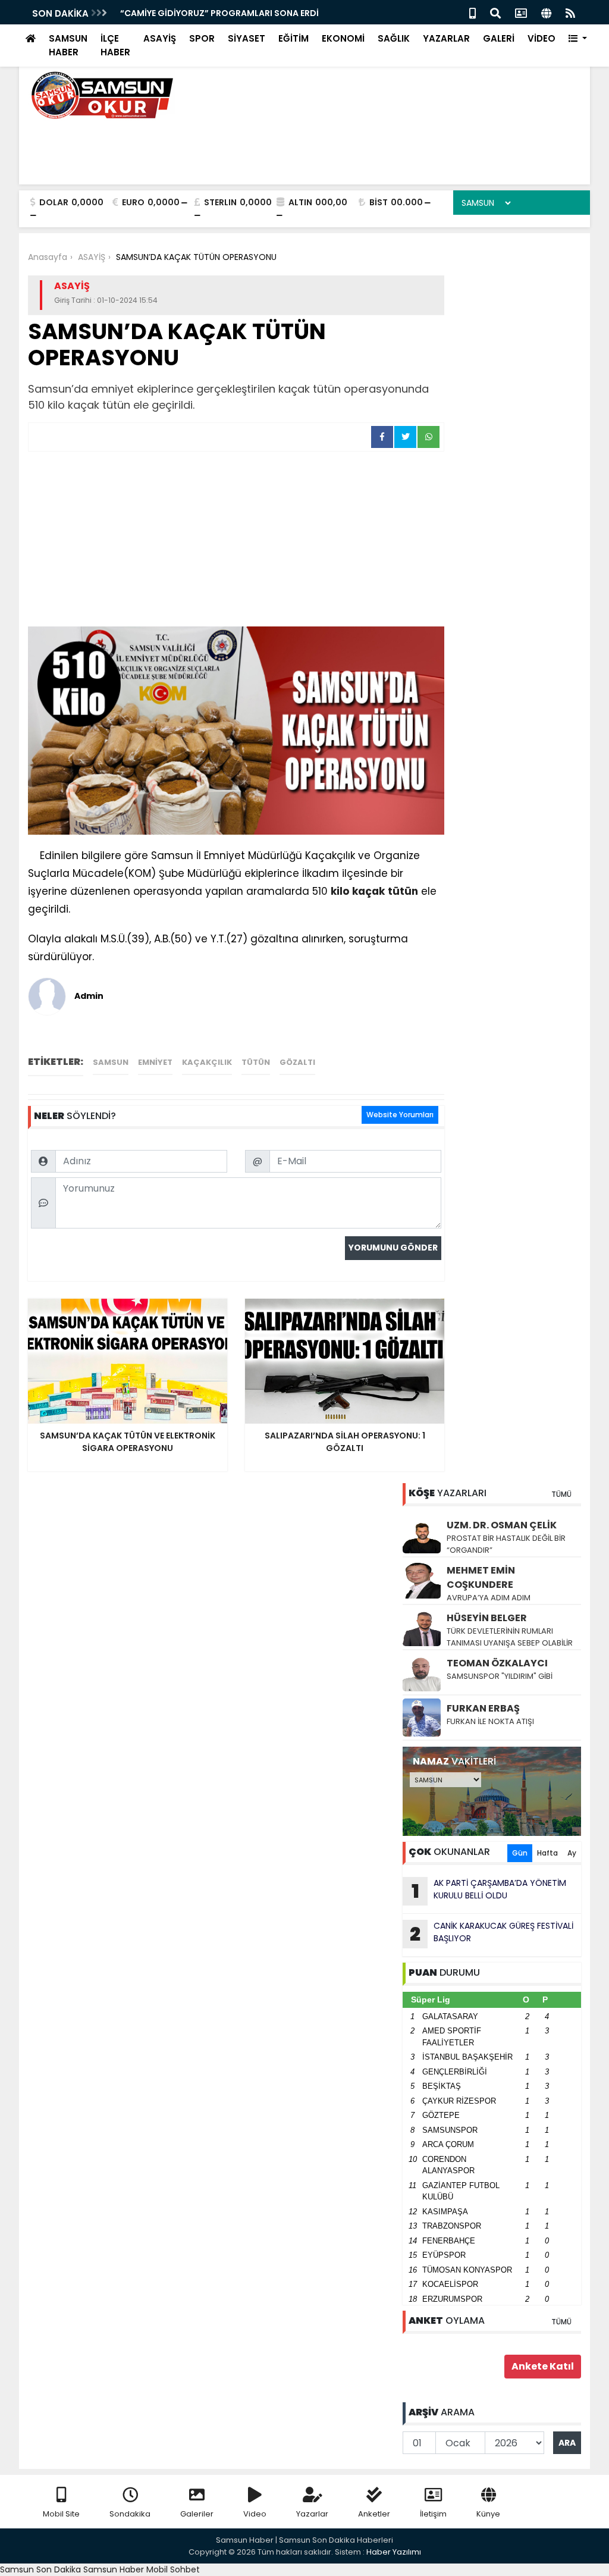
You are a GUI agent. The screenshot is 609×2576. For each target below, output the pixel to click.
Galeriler (197, 2514)
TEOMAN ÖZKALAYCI (497, 1663)
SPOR (202, 38)
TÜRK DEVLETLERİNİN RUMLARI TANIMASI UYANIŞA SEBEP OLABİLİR (510, 1637)
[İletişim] (521, 12)
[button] (578, 39)
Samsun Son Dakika (42, 2569)
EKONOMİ (343, 38)
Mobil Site (61, 2514)
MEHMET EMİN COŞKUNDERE (481, 1577)
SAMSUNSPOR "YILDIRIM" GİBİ (500, 1676)
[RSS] (570, 12)
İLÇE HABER (115, 45)
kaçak (368, 891)
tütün (403, 891)
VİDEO (541, 38)
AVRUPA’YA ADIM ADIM (489, 1598)
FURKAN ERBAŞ (483, 1708)
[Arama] (495, 12)
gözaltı (297, 1062)
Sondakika (130, 2514)
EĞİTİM (293, 38)
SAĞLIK (394, 38)
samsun (111, 1062)
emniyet (155, 1062)
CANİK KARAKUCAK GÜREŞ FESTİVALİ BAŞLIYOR (492, 1933)
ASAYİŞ (160, 38)
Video (255, 2514)
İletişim (433, 2514)
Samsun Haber (114, 2569)
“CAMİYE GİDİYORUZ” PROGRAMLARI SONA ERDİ (219, 13)
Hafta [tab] (547, 1853)
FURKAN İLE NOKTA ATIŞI (490, 1721)
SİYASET (247, 38)
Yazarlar (312, 2514)
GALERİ (499, 38)
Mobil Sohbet (173, 2569)
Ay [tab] (572, 1853)
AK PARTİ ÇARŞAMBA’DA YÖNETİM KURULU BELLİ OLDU (489, 1891)
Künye (488, 2514)
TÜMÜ (561, 1494)
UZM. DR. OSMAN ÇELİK (502, 1525)
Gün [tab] (520, 1853)
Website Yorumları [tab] (400, 1115)
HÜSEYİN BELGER (487, 1618)
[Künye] (546, 12)
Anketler (374, 2514)
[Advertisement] (236, 541)
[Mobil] (473, 12)
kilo (340, 891)
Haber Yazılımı (394, 2552)
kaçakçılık (207, 1062)
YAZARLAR (446, 38)
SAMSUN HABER (68, 45)
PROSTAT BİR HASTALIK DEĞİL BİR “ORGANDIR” (506, 1544)
